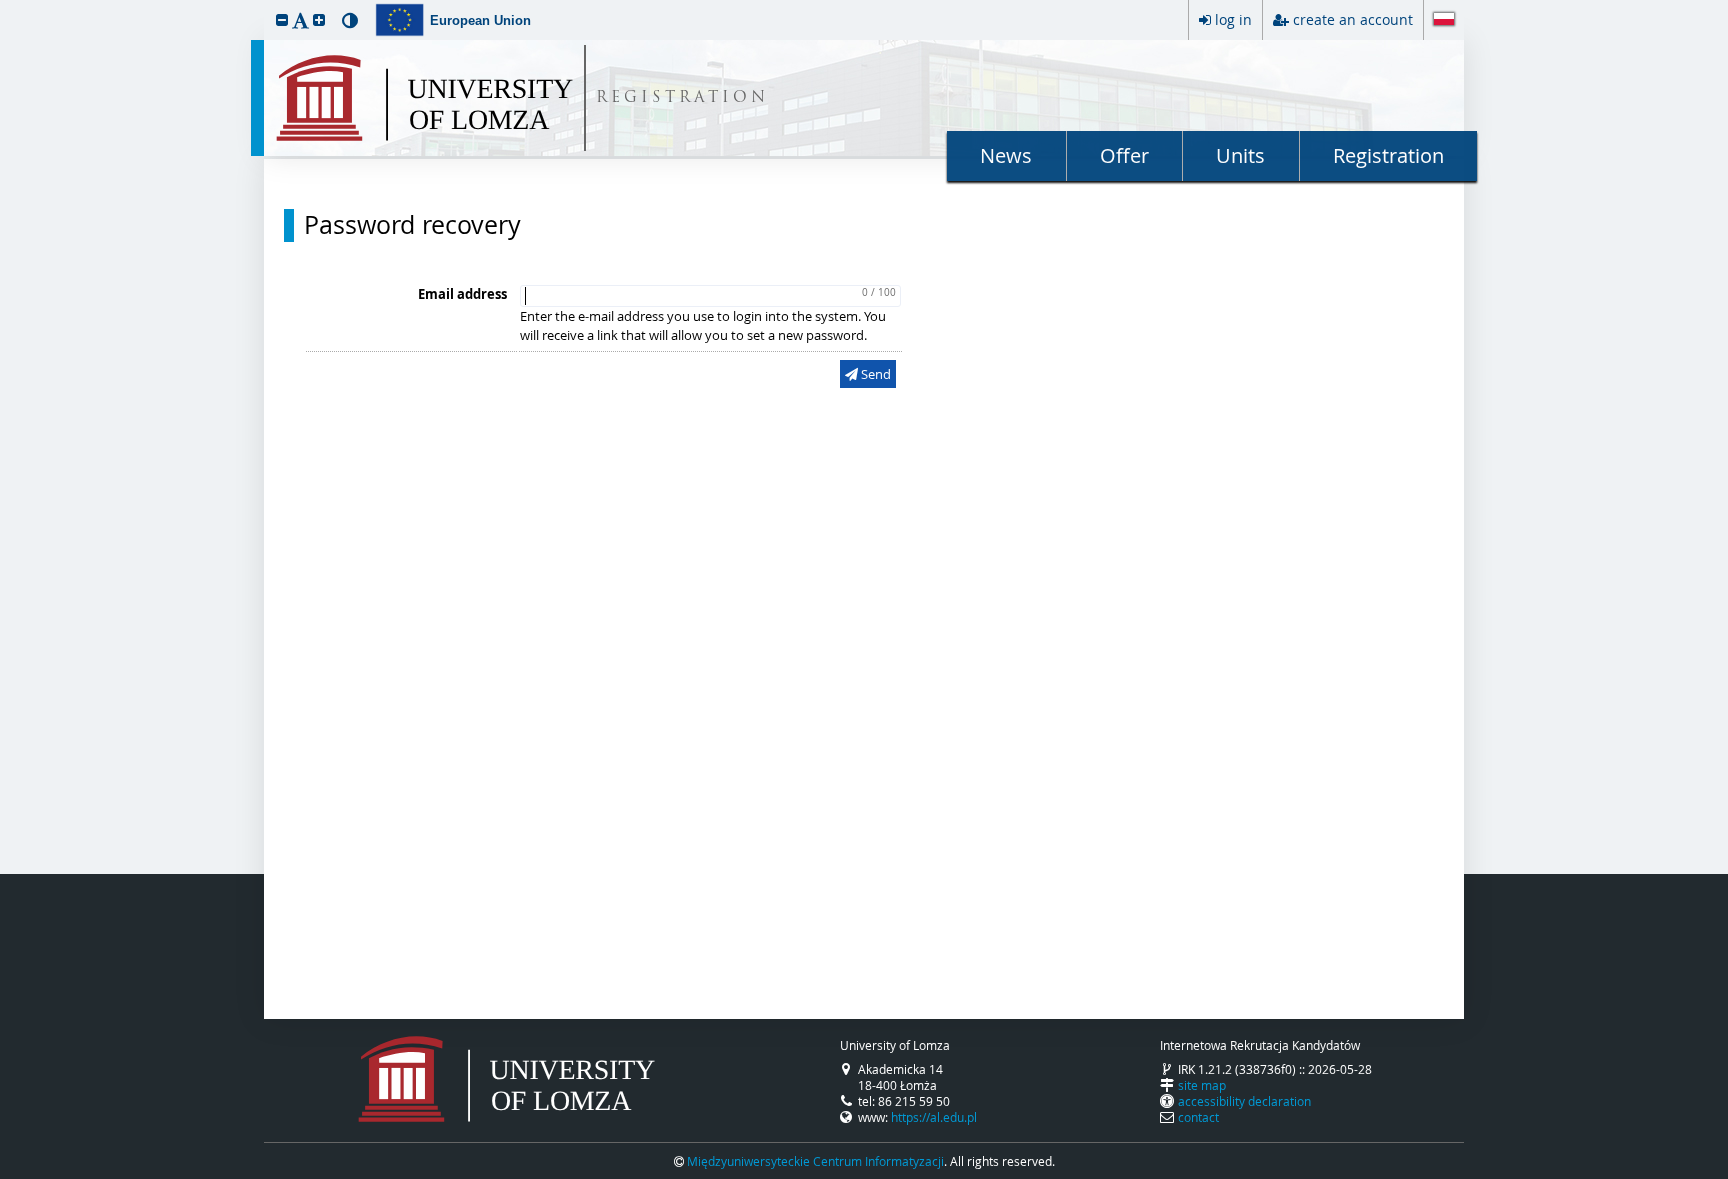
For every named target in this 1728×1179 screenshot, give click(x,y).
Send (874, 374)
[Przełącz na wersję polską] (1444, 21)
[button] (282, 19)
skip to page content (5, 5)
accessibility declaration (1244, 1101)
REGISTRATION (682, 98)
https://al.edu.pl (934, 1117)
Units (1240, 155)
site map (1202, 1085)
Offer (1124, 155)
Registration (1388, 155)
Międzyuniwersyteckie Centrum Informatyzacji (815, 1161)
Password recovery (412, 225)
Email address (462, 294)
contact (1198, 1117)
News (1006, 155)
